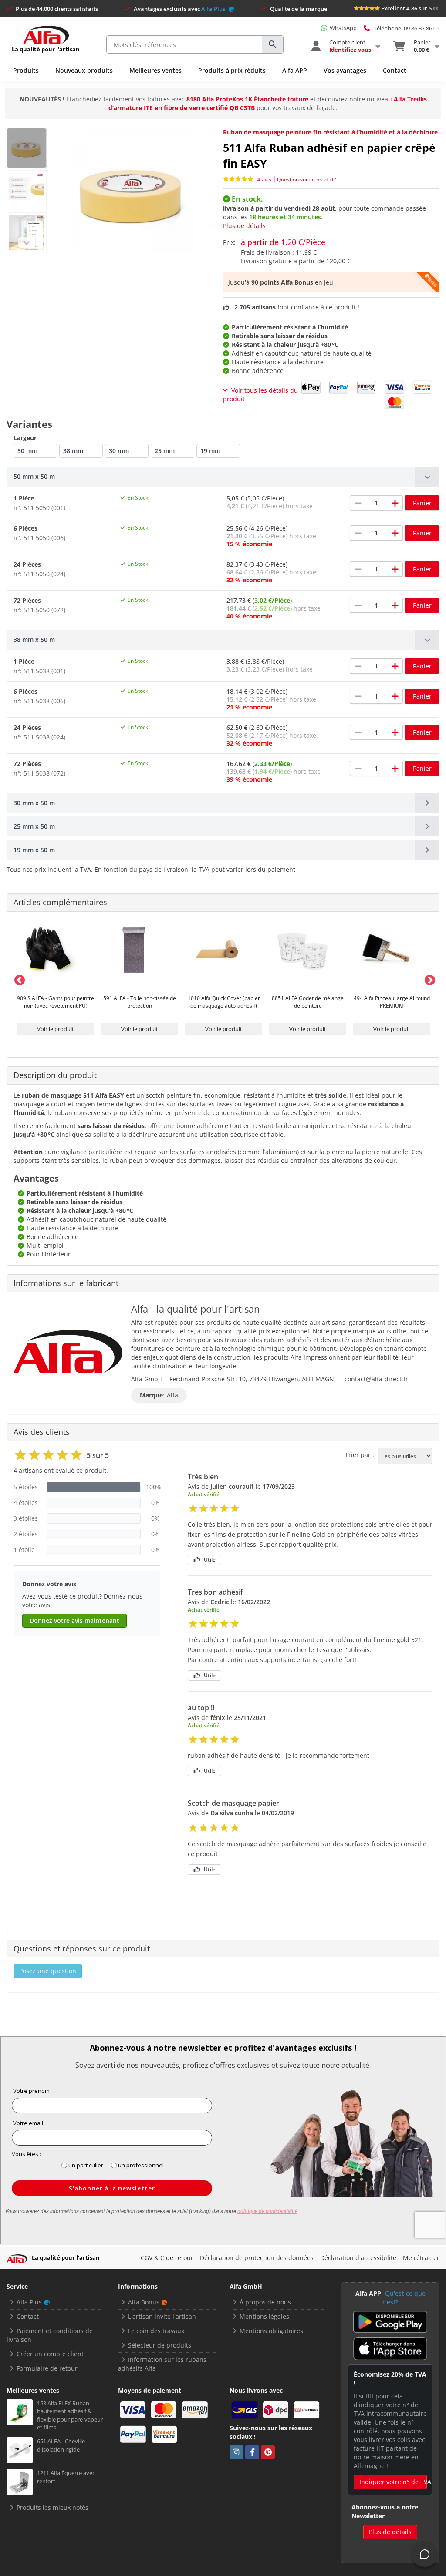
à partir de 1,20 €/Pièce (283, 242)
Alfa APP (295, 70)
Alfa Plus (214, 9)
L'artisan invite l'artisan (162, 2316)
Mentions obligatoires (271, 2331)
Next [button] (428, 979)
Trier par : (360, 1455)
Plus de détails (244, 226)
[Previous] (27, 243)
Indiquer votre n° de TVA (393, 2482)
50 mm (27, 451)
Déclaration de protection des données (257, 2258)
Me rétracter (421, 2258)
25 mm (165, 451)
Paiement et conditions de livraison (50, 2335)
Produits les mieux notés (52, 2507)
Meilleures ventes (155, 70)
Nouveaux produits (84, 70)
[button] (223, 477)
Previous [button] (18, 979)
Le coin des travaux (156, 2331)
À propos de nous (265, 2302)
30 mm (119, 451)
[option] (56, 979)
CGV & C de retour (167, 2258)
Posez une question (48, 1971)
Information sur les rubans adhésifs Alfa (162, 2364)
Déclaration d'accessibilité (358, 2258)
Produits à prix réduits (232, 70)
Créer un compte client (50, 2354)
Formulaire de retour (47, 2368)
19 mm (210, 451)
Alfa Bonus (144, 2302)
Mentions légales (264, 2316)
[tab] (223, 477)
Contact (395, 70)
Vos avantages (345, 70)
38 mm (73, 451)
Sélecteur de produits (160, 2345)
